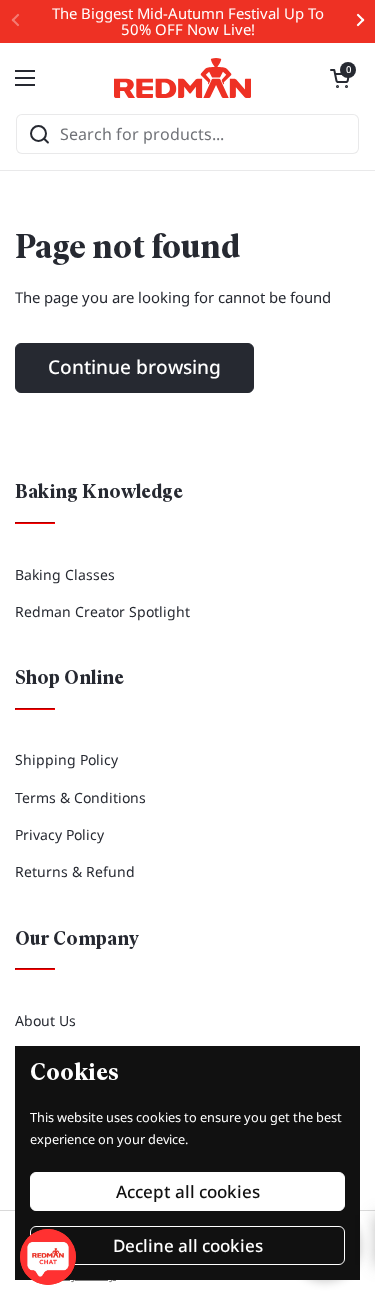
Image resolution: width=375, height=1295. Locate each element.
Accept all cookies (188, 1191)
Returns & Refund (75, 871)
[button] (340, 78)
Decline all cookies (188, 1245)
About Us (45, 1020)
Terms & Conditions (80, 797)
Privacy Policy (59, 834)
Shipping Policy (66, 759)
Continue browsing (134, 367)
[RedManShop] (183, 78)
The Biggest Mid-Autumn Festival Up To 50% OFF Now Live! (188, 21)
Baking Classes (65, 574)
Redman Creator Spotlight (102, 611)
